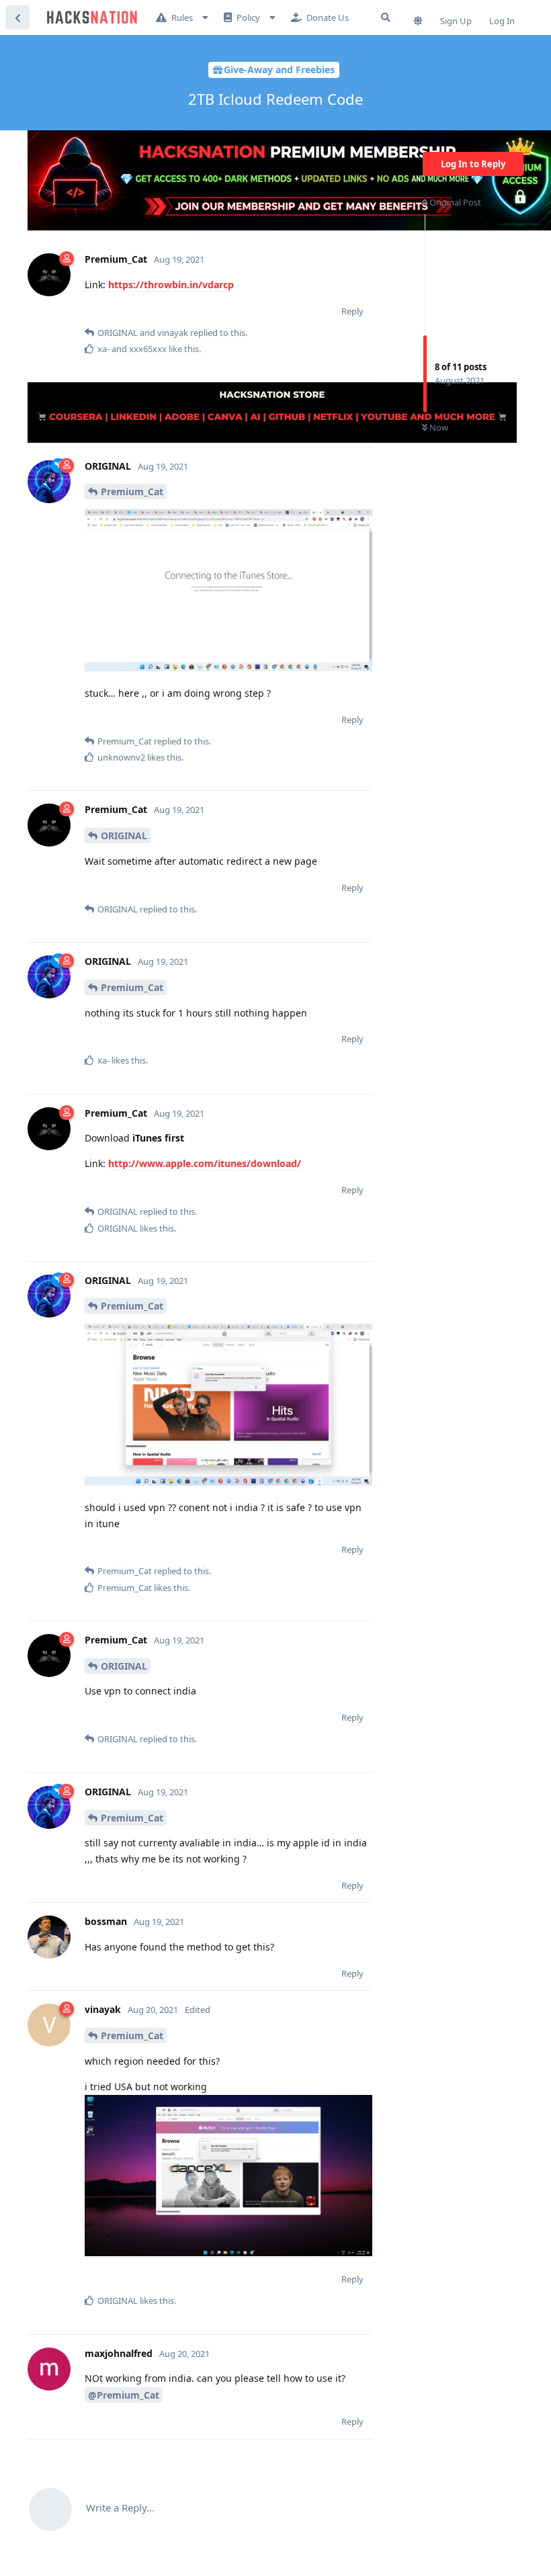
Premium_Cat (132, 491)
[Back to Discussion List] (17, 17)
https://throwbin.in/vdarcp (171, 285)
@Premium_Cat (124, 2395)
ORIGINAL (124, 835)
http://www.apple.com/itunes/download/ (205, 1163)
